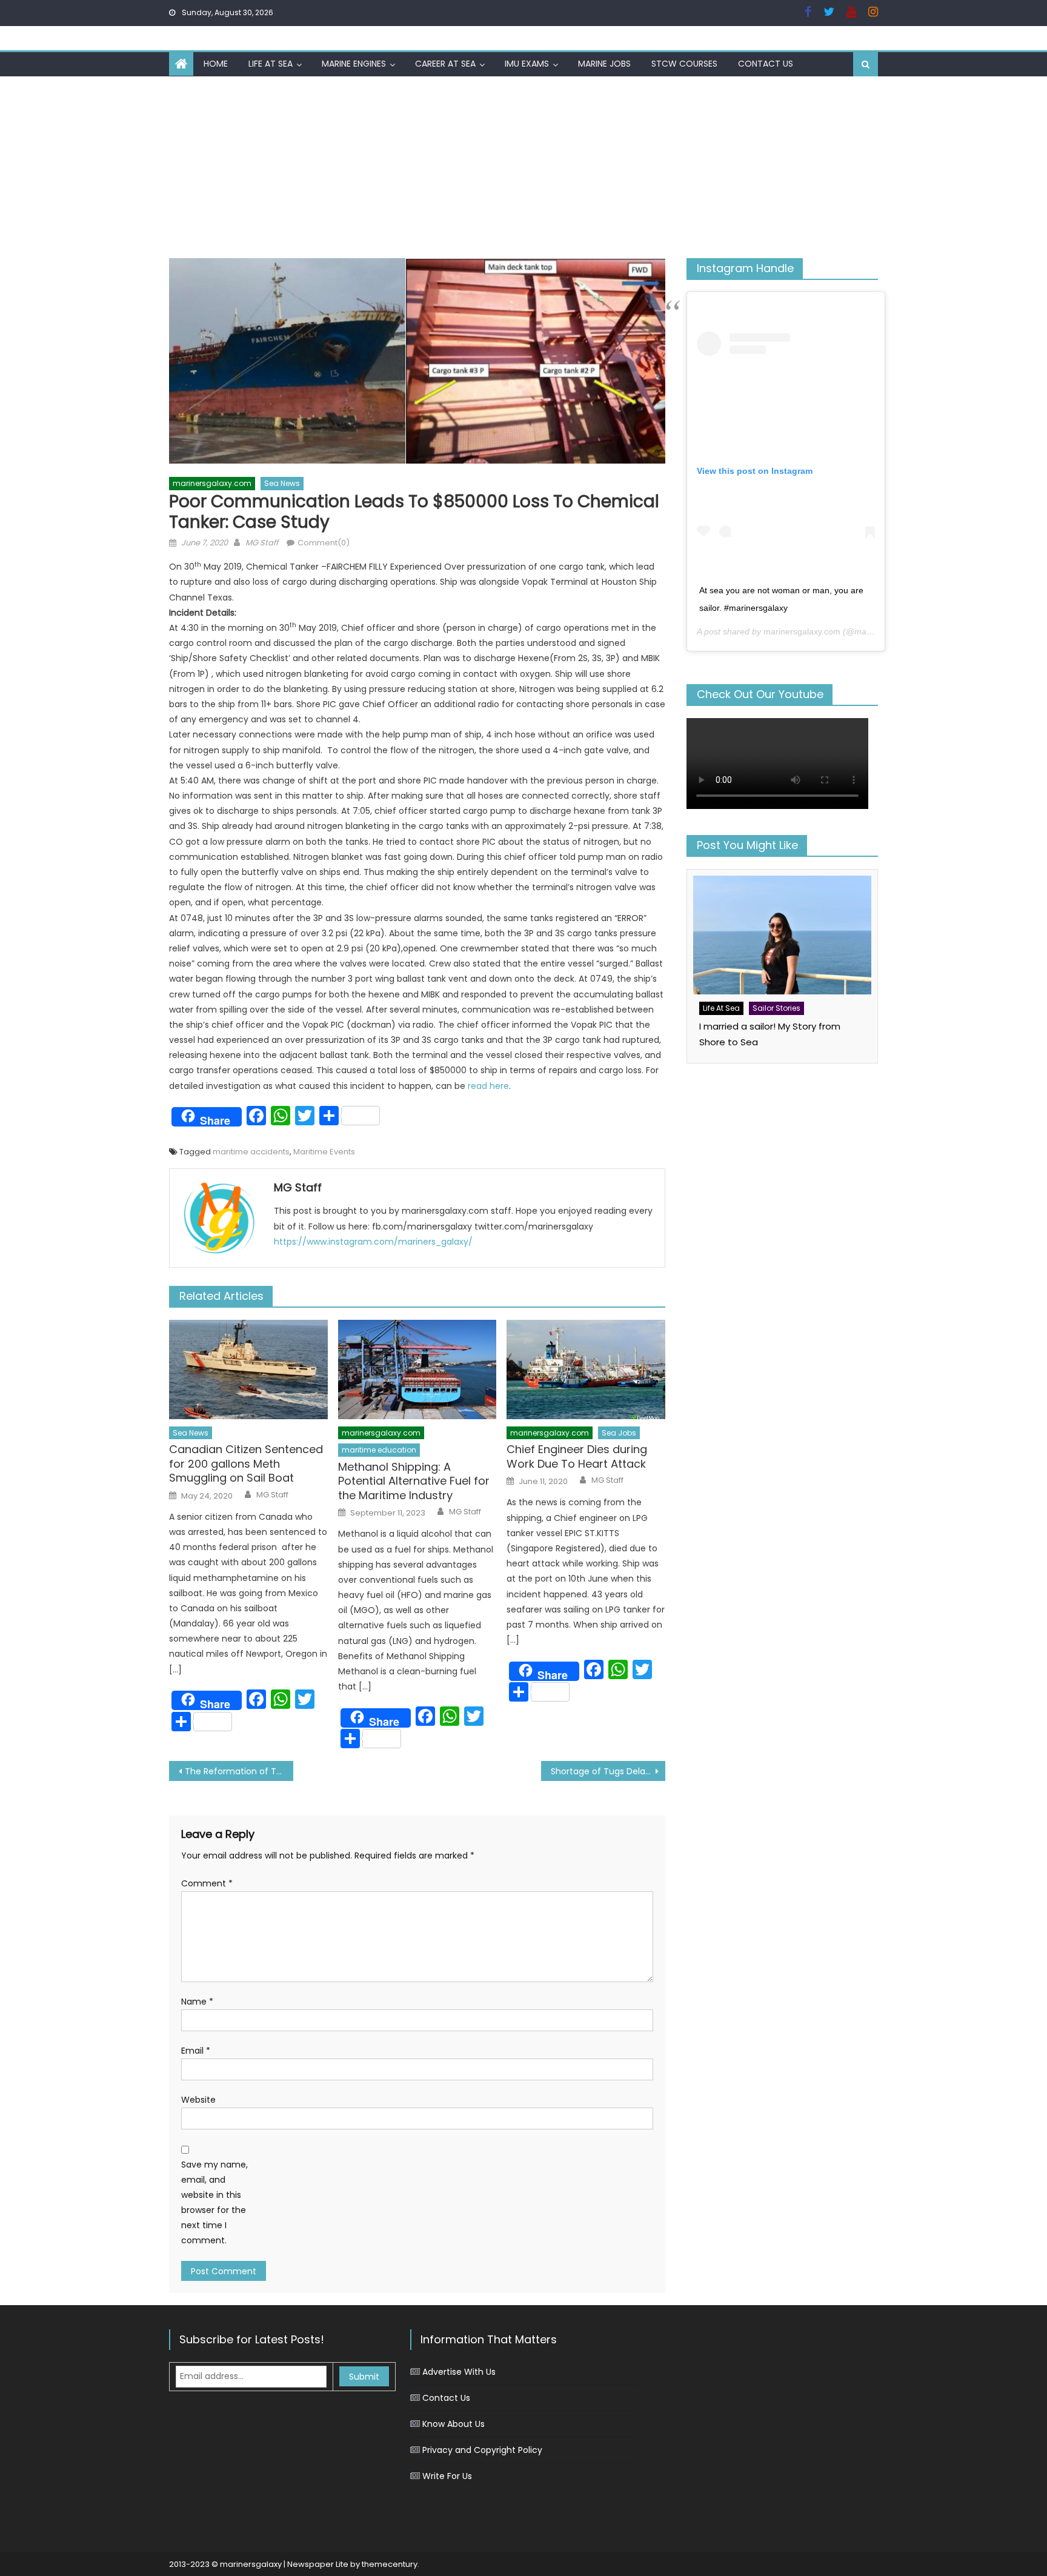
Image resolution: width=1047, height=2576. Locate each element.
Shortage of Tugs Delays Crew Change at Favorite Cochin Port (608, 1771)
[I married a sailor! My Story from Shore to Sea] (782, 935)
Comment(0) (324, 543)
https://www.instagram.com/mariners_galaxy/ (373, 1242)
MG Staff (262, 543)
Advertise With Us (459, 2372)
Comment (207, 1883)
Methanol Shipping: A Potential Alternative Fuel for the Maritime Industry (414, 1481)
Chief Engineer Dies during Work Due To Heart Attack (577, 1456)
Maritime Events (324, 1152)
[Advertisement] (523, 167)
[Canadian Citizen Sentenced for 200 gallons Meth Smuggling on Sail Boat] (248, 1370)
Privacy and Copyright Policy (482, 2450)
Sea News (282, 483)
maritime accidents (251, 1152)
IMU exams (527, 64)
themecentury (390, 2564)
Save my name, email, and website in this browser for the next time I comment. (214, 2203)
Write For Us (447, 2476)
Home (216, 64)
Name (197, 2002)
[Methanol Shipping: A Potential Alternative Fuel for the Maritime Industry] (417, 1370)
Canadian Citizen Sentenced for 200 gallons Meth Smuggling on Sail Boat (246, 1463)
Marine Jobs (604, 64)
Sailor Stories (776, 1008)
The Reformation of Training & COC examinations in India (239, 1771)
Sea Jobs (619, 1433)
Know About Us (454, 2424)
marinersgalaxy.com (212, 483)
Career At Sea (445, 64)
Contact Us (766, 64)
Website (198, 2100)
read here (488, 1086)
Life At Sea (271, 64)
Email (196, 2051)
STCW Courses (684, 64)
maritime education (379, 1450)
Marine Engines (354, 64)
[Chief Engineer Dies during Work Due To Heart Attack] (586, 1370)
